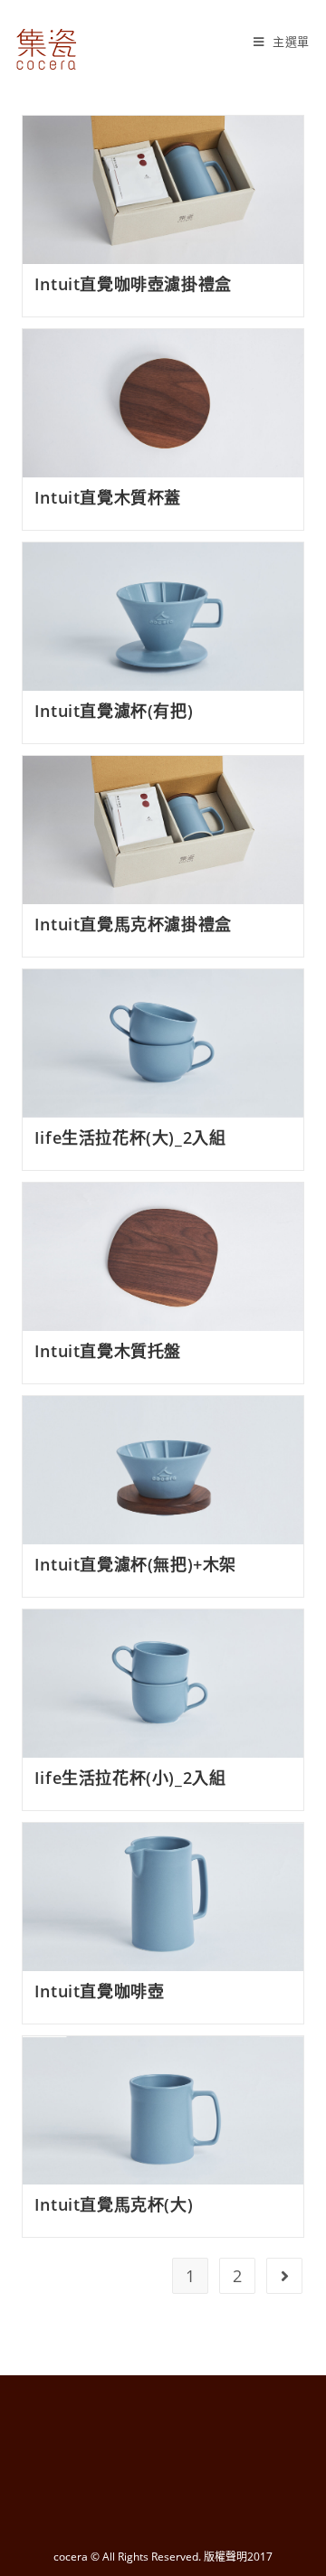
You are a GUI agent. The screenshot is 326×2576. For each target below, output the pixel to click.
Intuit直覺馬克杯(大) (114, 2204)
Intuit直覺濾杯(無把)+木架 (135, 1564)
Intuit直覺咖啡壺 (100, 1991)
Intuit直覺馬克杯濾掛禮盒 (133, 924)
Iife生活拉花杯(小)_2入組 (130, 1778)
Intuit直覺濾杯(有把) (114, 711)
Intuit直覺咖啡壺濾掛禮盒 (133, 284)
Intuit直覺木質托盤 (108, 1351)
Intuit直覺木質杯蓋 (108, 497)
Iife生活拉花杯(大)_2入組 (130, 1137)
